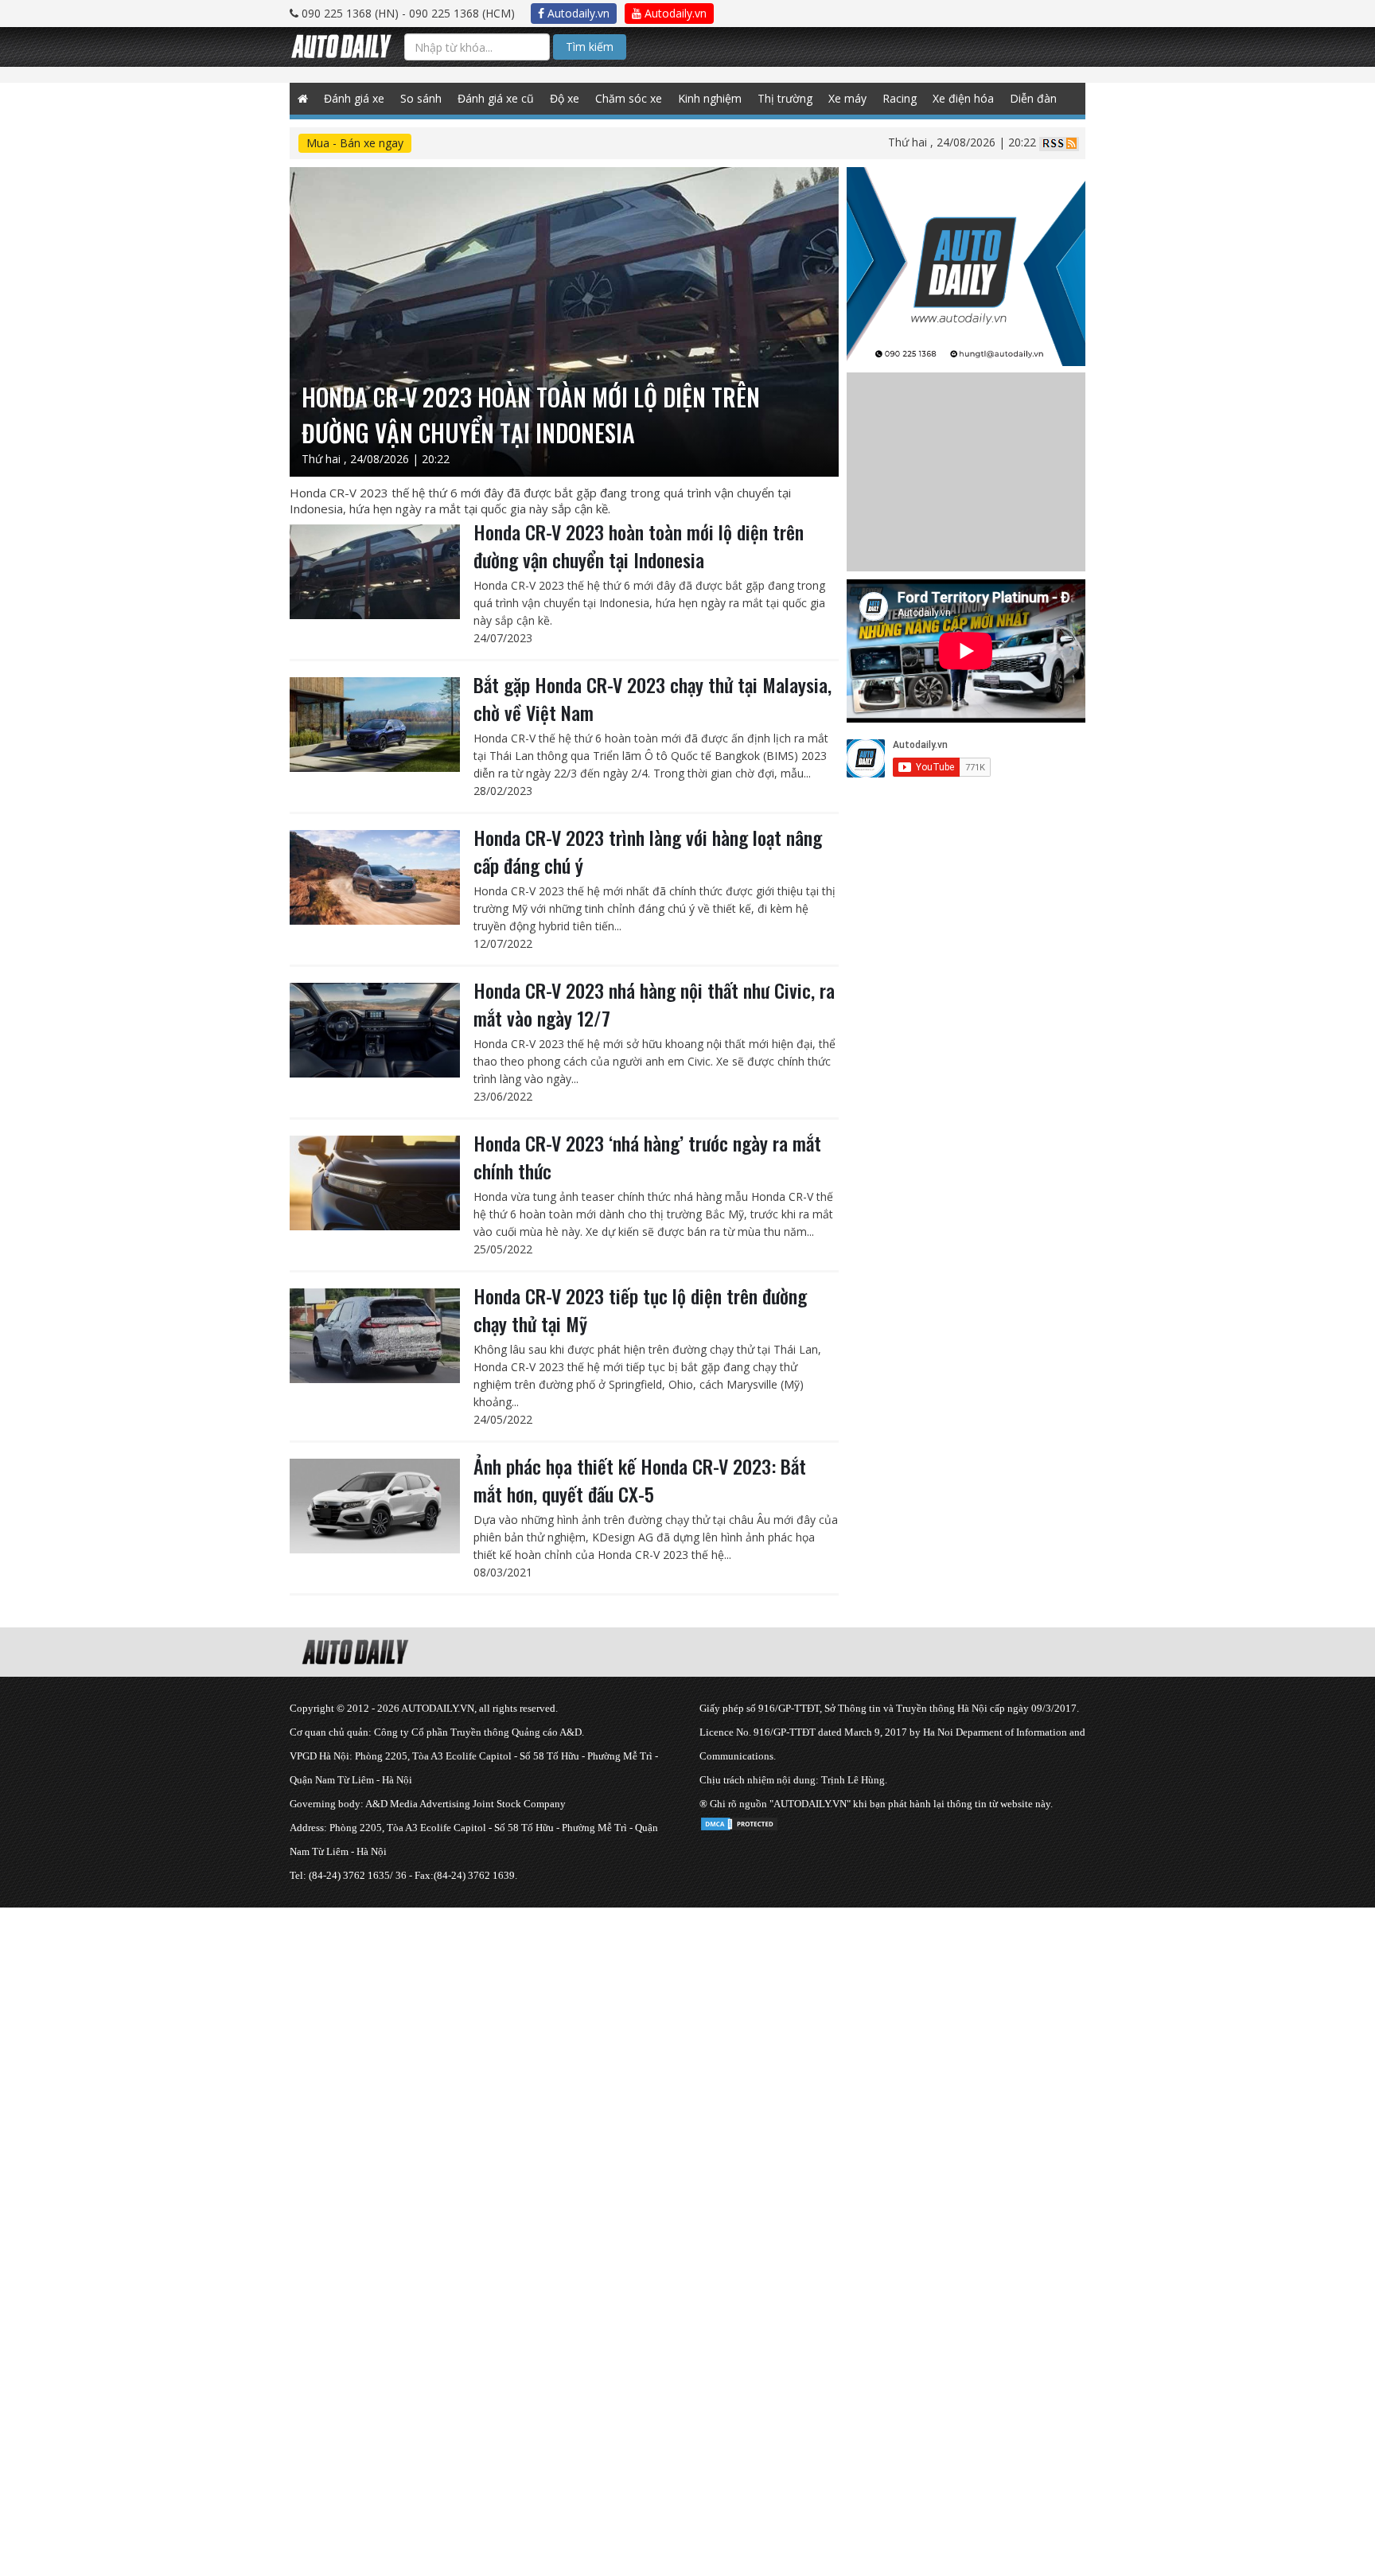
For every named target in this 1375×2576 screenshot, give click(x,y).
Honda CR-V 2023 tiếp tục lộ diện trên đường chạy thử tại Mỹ (640, 1309)
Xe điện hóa (963, 98)
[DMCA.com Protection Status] (739, 1821)
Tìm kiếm (590, 47)
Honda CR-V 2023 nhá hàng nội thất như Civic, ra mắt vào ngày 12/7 (654, 1004)
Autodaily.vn (577, 13)
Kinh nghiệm (710, 98)
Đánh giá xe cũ (496, 98)
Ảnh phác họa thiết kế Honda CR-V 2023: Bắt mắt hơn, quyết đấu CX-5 (640, 1480)
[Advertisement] (477, 2019)
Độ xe (565, 98)
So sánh (421, 98)
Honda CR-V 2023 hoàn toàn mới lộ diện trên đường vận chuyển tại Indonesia (639, 546)
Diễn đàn (1033, 98)
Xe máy (847, 98)
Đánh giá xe (354, 98)
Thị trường (785, 98)
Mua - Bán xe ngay (355, 143)
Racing (900, 98)
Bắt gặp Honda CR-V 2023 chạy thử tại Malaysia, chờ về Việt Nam (652, 698)
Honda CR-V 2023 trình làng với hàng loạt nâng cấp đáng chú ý (648, 851)
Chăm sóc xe (629, 98)
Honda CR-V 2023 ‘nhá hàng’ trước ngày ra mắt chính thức (647, 1157)
